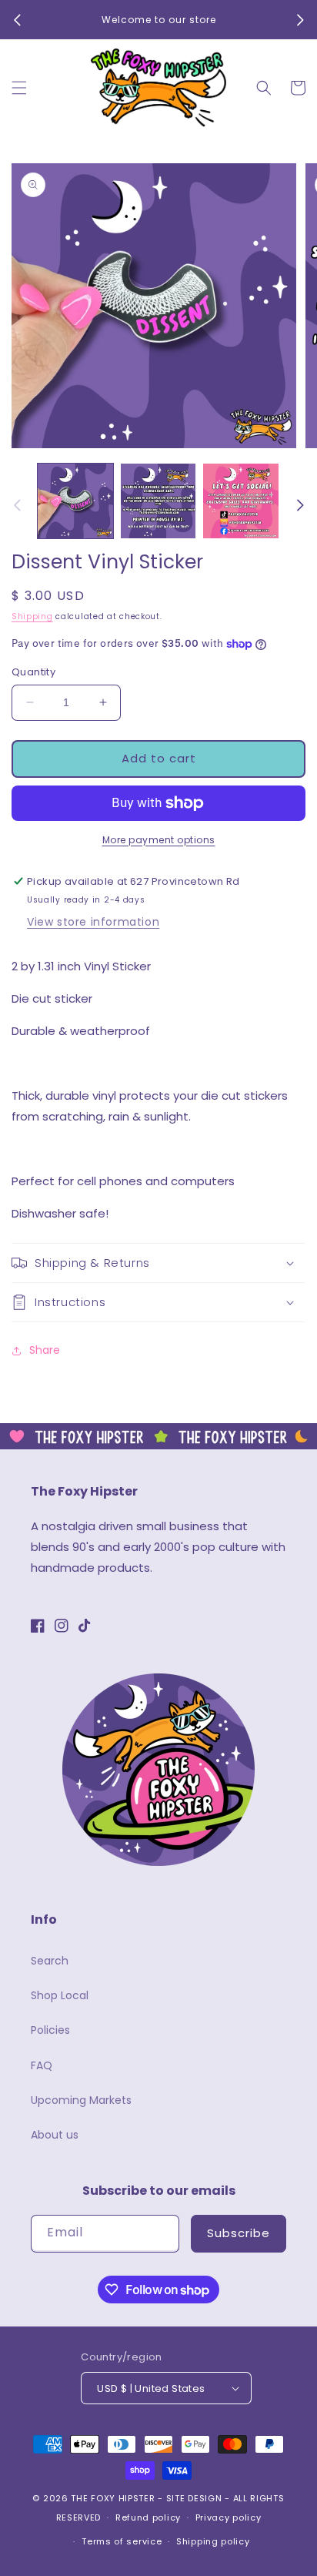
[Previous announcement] (17, 20)
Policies (50, 2030)
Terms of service (122, 2541)
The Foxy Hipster (113, 2498)
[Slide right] (300, 505)
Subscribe (239, 2233)
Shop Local (60, 1995)
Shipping (32, 616)
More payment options (159, 840)
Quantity (33, 672)
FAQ (42, 2065)
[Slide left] (17, 505)
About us (55, 2135)
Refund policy (148, 2517)
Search (50, 1961)
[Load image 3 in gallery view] (241, 501)
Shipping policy (213, 2541)
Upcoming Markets (81, 2100)
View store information (93, 922)
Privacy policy (229, 2517)
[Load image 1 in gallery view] (75, 501)
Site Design (194, 2498)
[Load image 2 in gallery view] (158, 501)
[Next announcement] (300, 20)
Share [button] (45, 1350)
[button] (19, 88)
